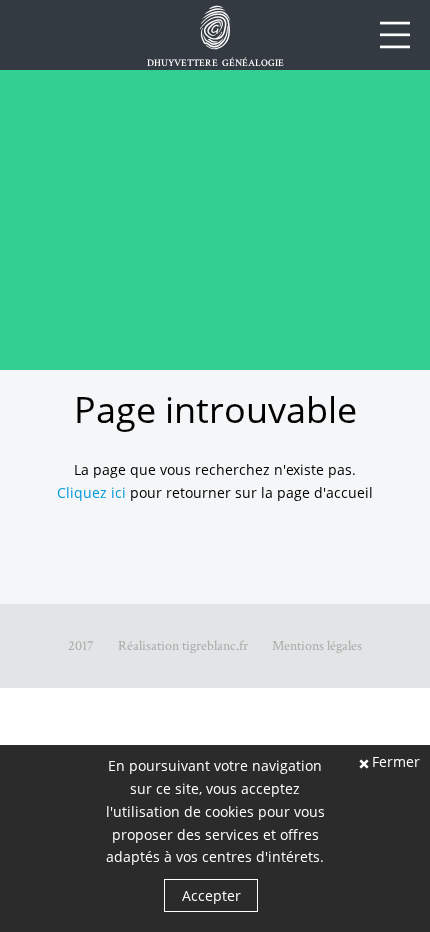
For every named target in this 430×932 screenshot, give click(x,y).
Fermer (396, 763)
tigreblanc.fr (215, 646)
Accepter (211, 895)
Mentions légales (317, 646)
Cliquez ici (91, 492)
